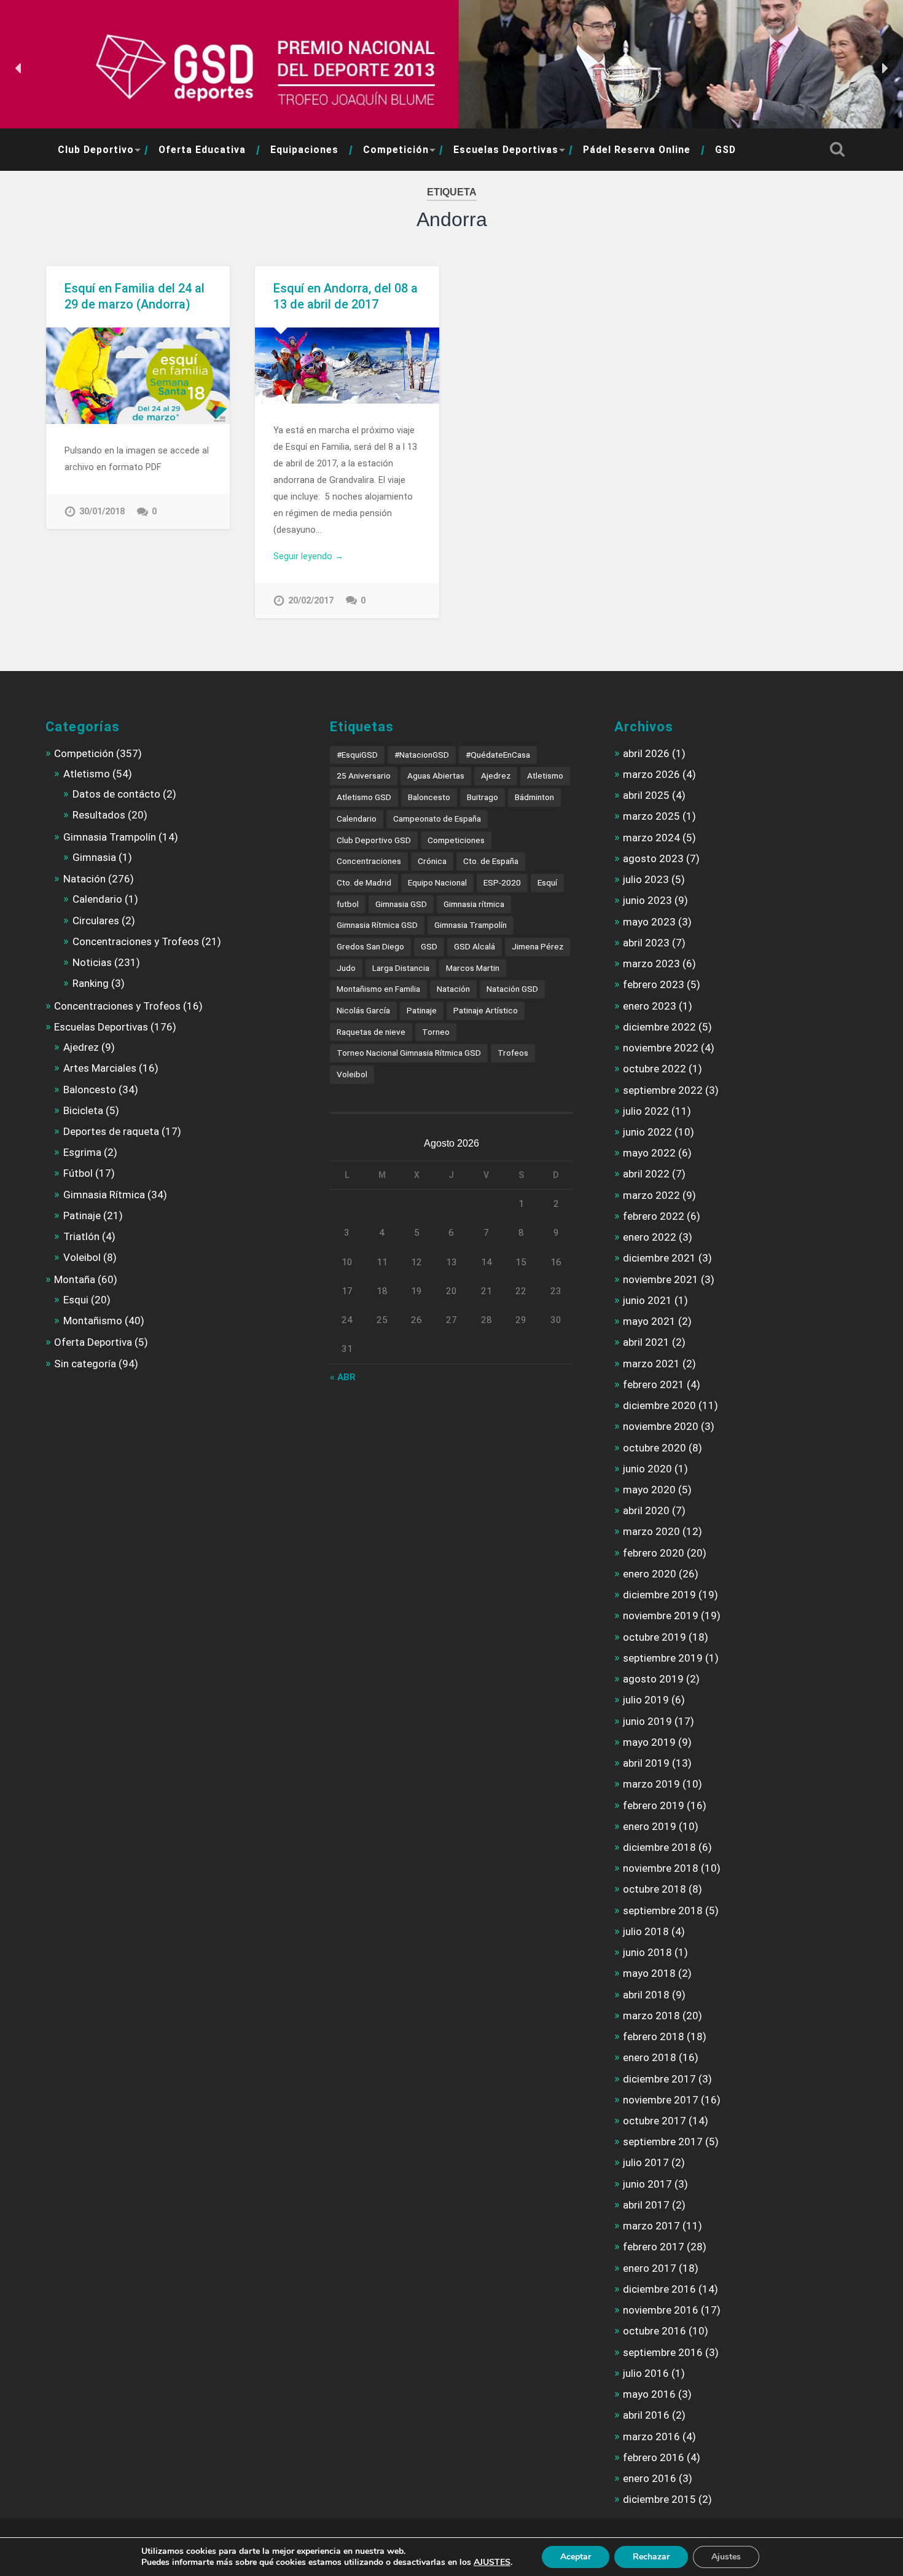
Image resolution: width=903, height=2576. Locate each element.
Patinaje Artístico (486, 1010)
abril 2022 (646, 1174)
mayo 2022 (649, 1153)
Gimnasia (94, 857)
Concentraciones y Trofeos (136, 941)
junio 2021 (647, 1300)
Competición (396, 150)
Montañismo (93, 1321)
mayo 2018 (649, 1973)
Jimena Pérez (537, 946)
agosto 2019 (653, 1679)
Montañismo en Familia (378, 989)
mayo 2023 (649, 922)
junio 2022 (647, 1132)
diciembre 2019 (659, 1595)
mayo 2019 (649, 1742)
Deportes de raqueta (111, 1131)
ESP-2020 (502, 882)
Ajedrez (81, 1047)
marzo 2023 (651, 964)
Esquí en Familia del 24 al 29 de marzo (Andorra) (135, 296)
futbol (348, 904)
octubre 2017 (655, 2121)
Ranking (91, 983)
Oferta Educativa (202, 150)
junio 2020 (647, 1469)
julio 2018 (646, 1931)
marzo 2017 (651, 2226)
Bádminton (534, 797)
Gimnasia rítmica (474, 904)
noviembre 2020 (661, 1426)
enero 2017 (650, 2268)
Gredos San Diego (370, 946)
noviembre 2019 (661, 1616)
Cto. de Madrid (364, 882)
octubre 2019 (655, 1637)
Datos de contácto (116, 794)
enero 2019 (650, 1826)
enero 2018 (650, 2057)
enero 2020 (650, 1574)
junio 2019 (647, 1721)
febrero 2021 (654, 1384)
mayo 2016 (649, 2394)
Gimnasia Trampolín (110, 837)
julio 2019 (646, 1700)
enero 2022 (650, 1237)
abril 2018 (646, 1995)
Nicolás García (363, 1010)
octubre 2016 (655, 2331)
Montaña (75, 1279)
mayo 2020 (649, 1490)
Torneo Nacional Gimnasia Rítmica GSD (409, 1053)
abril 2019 (646, 1763)
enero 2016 (650, 2478)
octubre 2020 (655, 1448)
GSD (725, 150)
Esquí (547, 882)
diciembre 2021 (659, 1258)
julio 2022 (646, 1111)
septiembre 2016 (663, 2352)
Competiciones (456, 840)
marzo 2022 (651, 1195)
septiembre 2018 (663, 1910)
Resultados (99, 815)
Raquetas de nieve (371, 1032)
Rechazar (651, 2557)
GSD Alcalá (475, 946)
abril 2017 (646, 2205)
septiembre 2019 (663, 1658)
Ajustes (726, 2557)
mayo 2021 (649, 1321)
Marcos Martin (473, 968)
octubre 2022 (655, 1069)
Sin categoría (85, 1364)
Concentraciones (369, 861)
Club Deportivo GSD (374, 840)
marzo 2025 (651, 816)
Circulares (96, 921)
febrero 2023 (654, 984)
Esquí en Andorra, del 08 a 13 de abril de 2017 (346, 296)
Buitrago (483, 797)
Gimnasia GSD (401, 904)
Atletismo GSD (364, 797)
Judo (346, 968)
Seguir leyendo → (308, 556)
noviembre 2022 (661, 1048)
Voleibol (82, 1257)
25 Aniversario (364, 776)
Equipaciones (304, 150)
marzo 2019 (651, 1784)
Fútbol (78, 1173)
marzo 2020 (651, 1531)
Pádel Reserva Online (637, 150)
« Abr (343, 1377)
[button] (19, 68)
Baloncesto (90, 1090)
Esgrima (82, 1152)
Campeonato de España (437, 819)
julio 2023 (646, 879)
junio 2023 (647, 900)
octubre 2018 (655, 1889)
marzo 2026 (651, 774)
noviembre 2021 (661, 1279)
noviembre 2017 (661, 2100)
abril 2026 (646, 753)
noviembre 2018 (661, 1868)
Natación (84, 879)
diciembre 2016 (659, 2289)
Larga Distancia (401, 968)
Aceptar (576, 2557)
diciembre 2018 (659, 1847)
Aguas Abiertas (436, 776)
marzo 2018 (651, 2016)
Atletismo (87, 774)
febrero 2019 (654, 1805)
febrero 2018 (654, 2036)
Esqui (76, 1300)
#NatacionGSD (422, 755)
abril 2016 (646, 2415)
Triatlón (81, 1236)
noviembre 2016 (661, 2310)
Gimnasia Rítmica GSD (377, 925)
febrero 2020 (654, 1553)
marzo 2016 (651, 2437)
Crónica (432, 861)
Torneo (436, 1032)
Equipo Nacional (437, 882)
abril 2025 (646, 795)
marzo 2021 (651, 1364)
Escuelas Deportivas (506, 150)
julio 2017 (646, 2162)
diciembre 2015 (659, 2499)
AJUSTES (492, 2562)
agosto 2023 (653, 858)
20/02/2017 (311, 601)
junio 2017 (647, 2184)
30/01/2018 (102, 512)
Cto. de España (491, 861)
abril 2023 (646, 943)
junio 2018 (647, 1952)
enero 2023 (650, 1006)
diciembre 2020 (659, 1405)
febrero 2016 (654, 2457)
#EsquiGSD (357, 755)
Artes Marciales (100, 1068)
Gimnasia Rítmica (104, 1195)
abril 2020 (646, 1510)
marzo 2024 (651, 838)
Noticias (92, 962)
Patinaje (82, 1215)
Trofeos (513, 1053)
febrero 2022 (654, 1216)
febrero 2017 (654, 2247)
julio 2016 (646, 2373)
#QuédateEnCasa (498, 755)
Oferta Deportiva (93, 1342)
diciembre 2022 (659, 1027)
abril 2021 (646, 1342)
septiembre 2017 (663, 2142)
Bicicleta (83, 1110)
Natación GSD (512, 989)
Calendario (97, 899)
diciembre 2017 (659, 2079)
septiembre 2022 (663, 1090)
